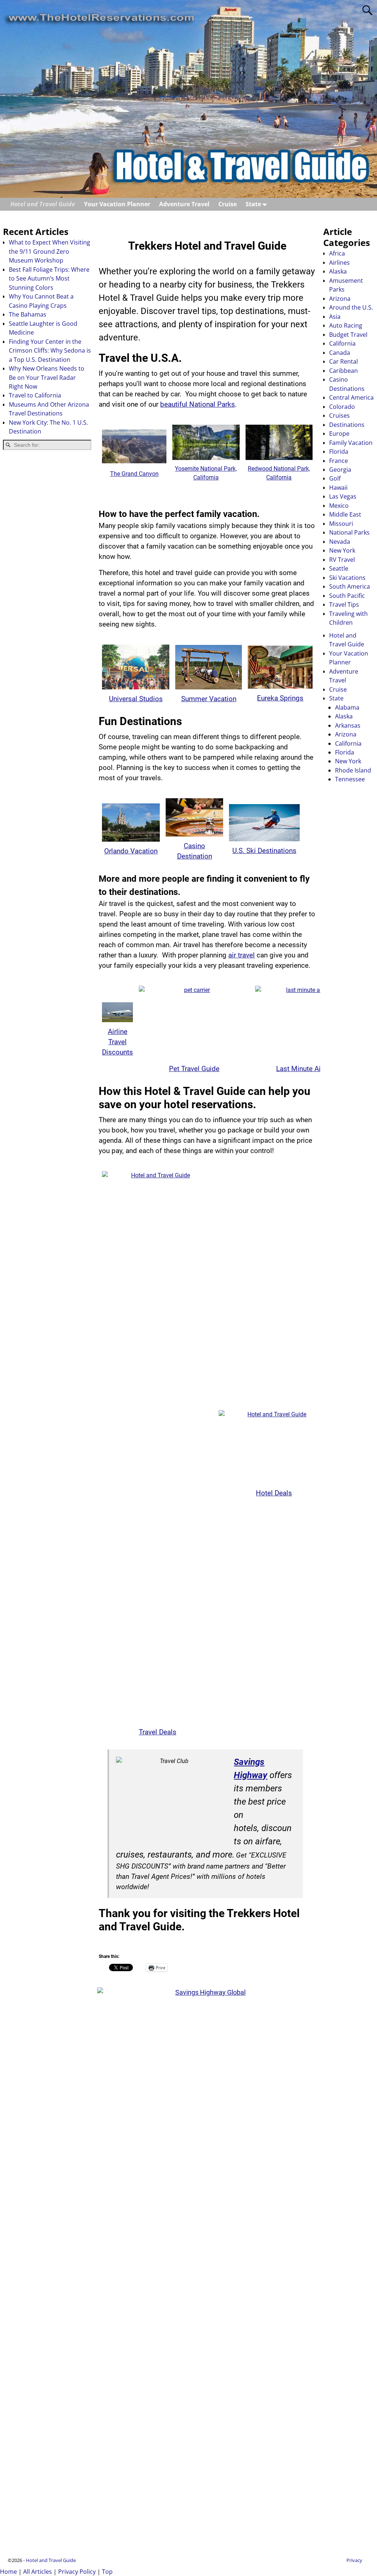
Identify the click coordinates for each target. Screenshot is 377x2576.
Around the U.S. (351, 307)
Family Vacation (351, 443)
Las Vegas (343, 496)
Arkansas (348, 725)
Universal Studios (136, 699)
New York (342, 550)
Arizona (340, 299)
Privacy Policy (77, 2572)
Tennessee (350, 779)
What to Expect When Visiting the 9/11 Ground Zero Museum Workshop (50, 251)
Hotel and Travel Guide (43, 204)
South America (350, 586)
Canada (340, 353)
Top (107, 2572)
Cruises (339, 415)
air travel (242, 955)
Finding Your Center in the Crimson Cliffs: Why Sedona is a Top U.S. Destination (50, 351)
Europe (339, 434)
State (253, 204)
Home (8, 2572)
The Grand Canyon (134, 474)
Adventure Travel (184, 204)
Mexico (339, 506)
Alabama (347, 707)
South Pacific (347, 596)
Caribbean (343, 371)
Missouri (341, 524)
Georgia (340, 470)
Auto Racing (346, 325)
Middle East (345, 514)
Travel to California (35, 395)
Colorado (342, 407)
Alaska (338, 271)
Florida (339, 452)
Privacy (354, 2560)
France (339, 461)
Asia (335, 317)
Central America (351, 397)
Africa (337, 253)
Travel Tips (344, 604)
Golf (335, 478)
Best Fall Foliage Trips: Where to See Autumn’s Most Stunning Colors (49, 279)
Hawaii (338, 488)
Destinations (347, 425)
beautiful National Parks (198, 404)
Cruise (228, 204)
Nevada (340, 542)
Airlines (339, 263)
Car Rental (343, 361)
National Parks (349, 532)
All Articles (38, 2572)
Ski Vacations (347, 578)
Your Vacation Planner (117, 204)
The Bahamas (28, 314)
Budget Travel (348, 335)
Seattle (339, 568)
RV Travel (342, 560)
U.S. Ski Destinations (264, 851)
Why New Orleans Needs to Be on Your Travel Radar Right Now (47, 377)
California (342, 343)
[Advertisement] (47, 573)
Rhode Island (353, 770)
